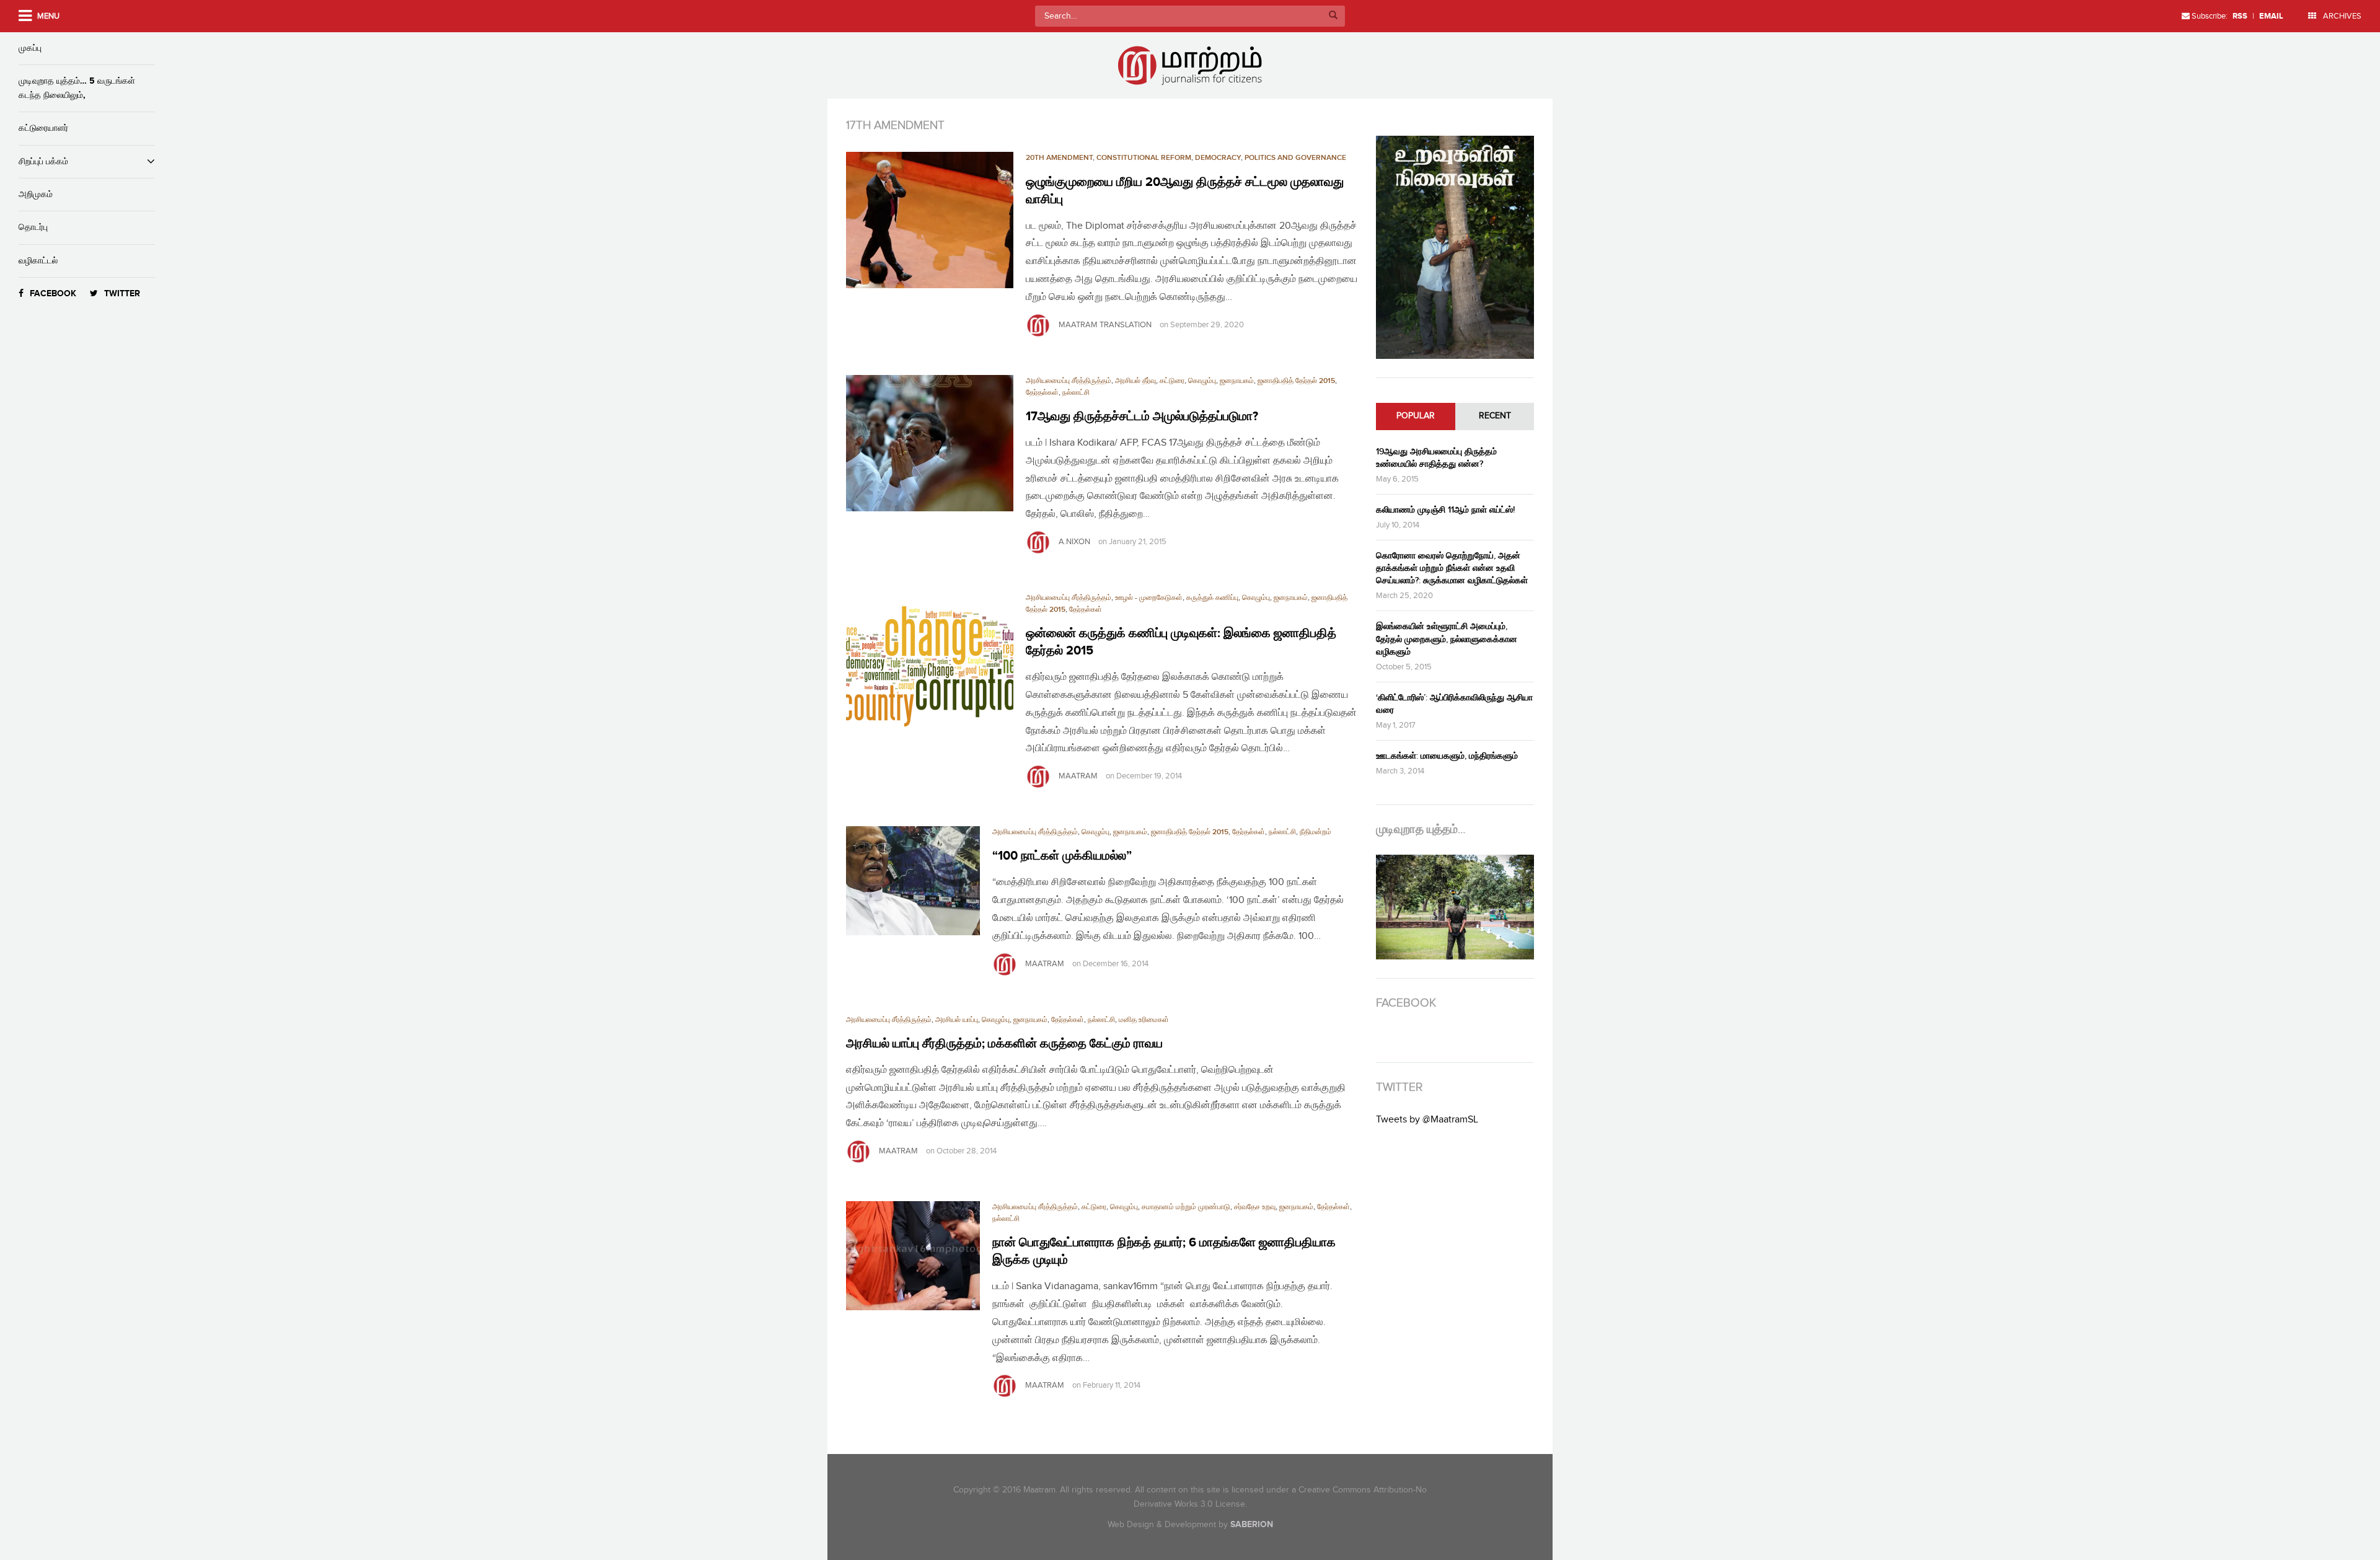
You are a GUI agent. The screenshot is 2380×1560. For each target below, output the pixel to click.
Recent (1495, 416)
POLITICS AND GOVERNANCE (1295, 158)
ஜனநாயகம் (1237, 381)
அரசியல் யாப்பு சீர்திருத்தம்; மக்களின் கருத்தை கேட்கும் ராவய (1004, 1044)
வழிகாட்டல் (38, 261)
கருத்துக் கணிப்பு (1212, 598)
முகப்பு (30, 48)
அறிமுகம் (36, 194)
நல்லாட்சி (1076, 393)
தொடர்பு (33, 227)
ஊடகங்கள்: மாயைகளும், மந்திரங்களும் (1447, 756)
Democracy (1218, 158)
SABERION (1252, 1524)
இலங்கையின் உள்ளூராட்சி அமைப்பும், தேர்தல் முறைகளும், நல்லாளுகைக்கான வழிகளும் (1447, 639)
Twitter (122, 293)
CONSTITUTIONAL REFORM (1144, 158)
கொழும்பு (1202, 381)
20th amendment (1059, 158)
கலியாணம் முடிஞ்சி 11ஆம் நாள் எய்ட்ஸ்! (1445, 510)
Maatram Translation (1105, 325)
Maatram (1078, 776)
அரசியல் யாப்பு (957, 1020)
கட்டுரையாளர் (43, 128)
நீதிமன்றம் (1316, 832)
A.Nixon (1074, 542)
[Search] (1333, 16)
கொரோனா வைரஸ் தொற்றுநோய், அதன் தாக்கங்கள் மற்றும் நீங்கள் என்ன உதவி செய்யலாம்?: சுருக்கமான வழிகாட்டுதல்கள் (1452, 568)
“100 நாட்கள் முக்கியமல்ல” (1062, 856)
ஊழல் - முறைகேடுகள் (1149, 598)
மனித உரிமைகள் (1144, 1020)
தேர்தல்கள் (1042, 393)
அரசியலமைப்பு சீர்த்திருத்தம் (1069, 381)
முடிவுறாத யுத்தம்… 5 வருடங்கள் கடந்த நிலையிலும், (77, 88)
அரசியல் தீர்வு (1135, 381)
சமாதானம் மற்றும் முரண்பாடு (1186, 1207)
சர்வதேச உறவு (1255, 1207)
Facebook (53, 293)
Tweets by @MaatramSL (1427, 1120)
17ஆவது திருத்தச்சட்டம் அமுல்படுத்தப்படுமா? (1142, 416)
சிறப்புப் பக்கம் (43, 161)
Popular (1416, 416)
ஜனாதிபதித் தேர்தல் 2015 (1296, 381)
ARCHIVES (2341, 16)
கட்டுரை (1172, 381)
